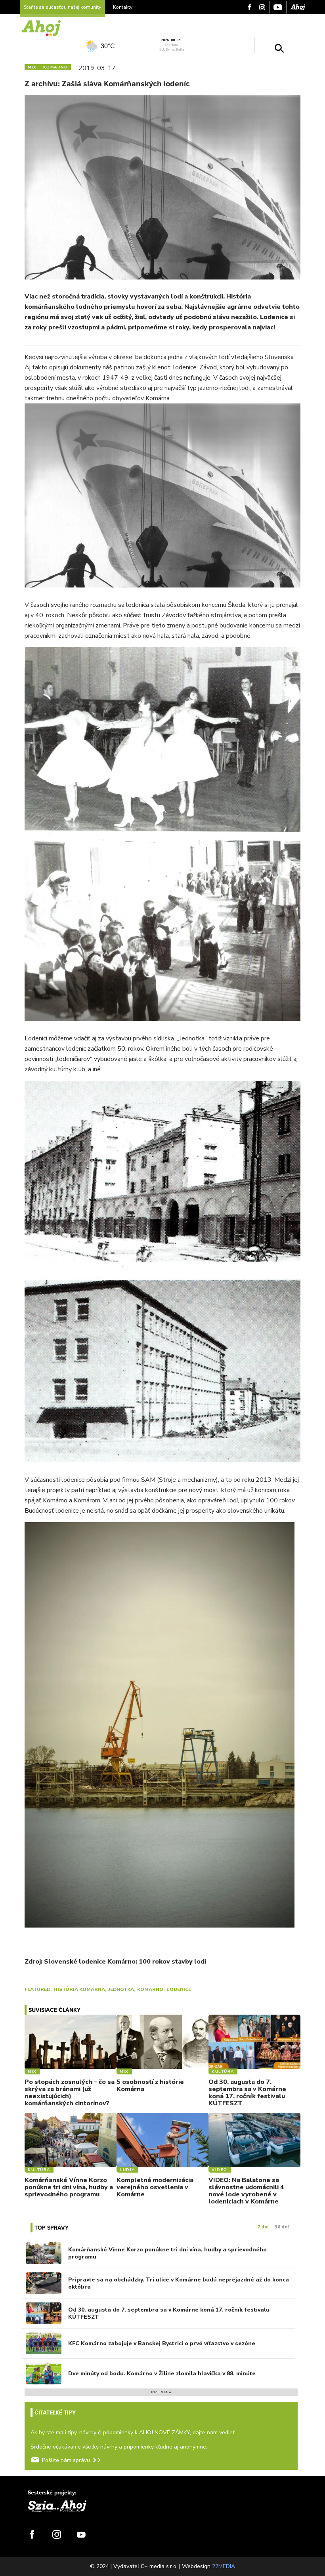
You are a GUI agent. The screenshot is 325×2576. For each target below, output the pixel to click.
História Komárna (79, 1989)
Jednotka (121, 1989)
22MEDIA (224, 2566)
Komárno (150, 1989)
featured (37, 1989)
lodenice (179, 1989)
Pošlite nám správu (66, 2460)
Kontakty (123, 7)
